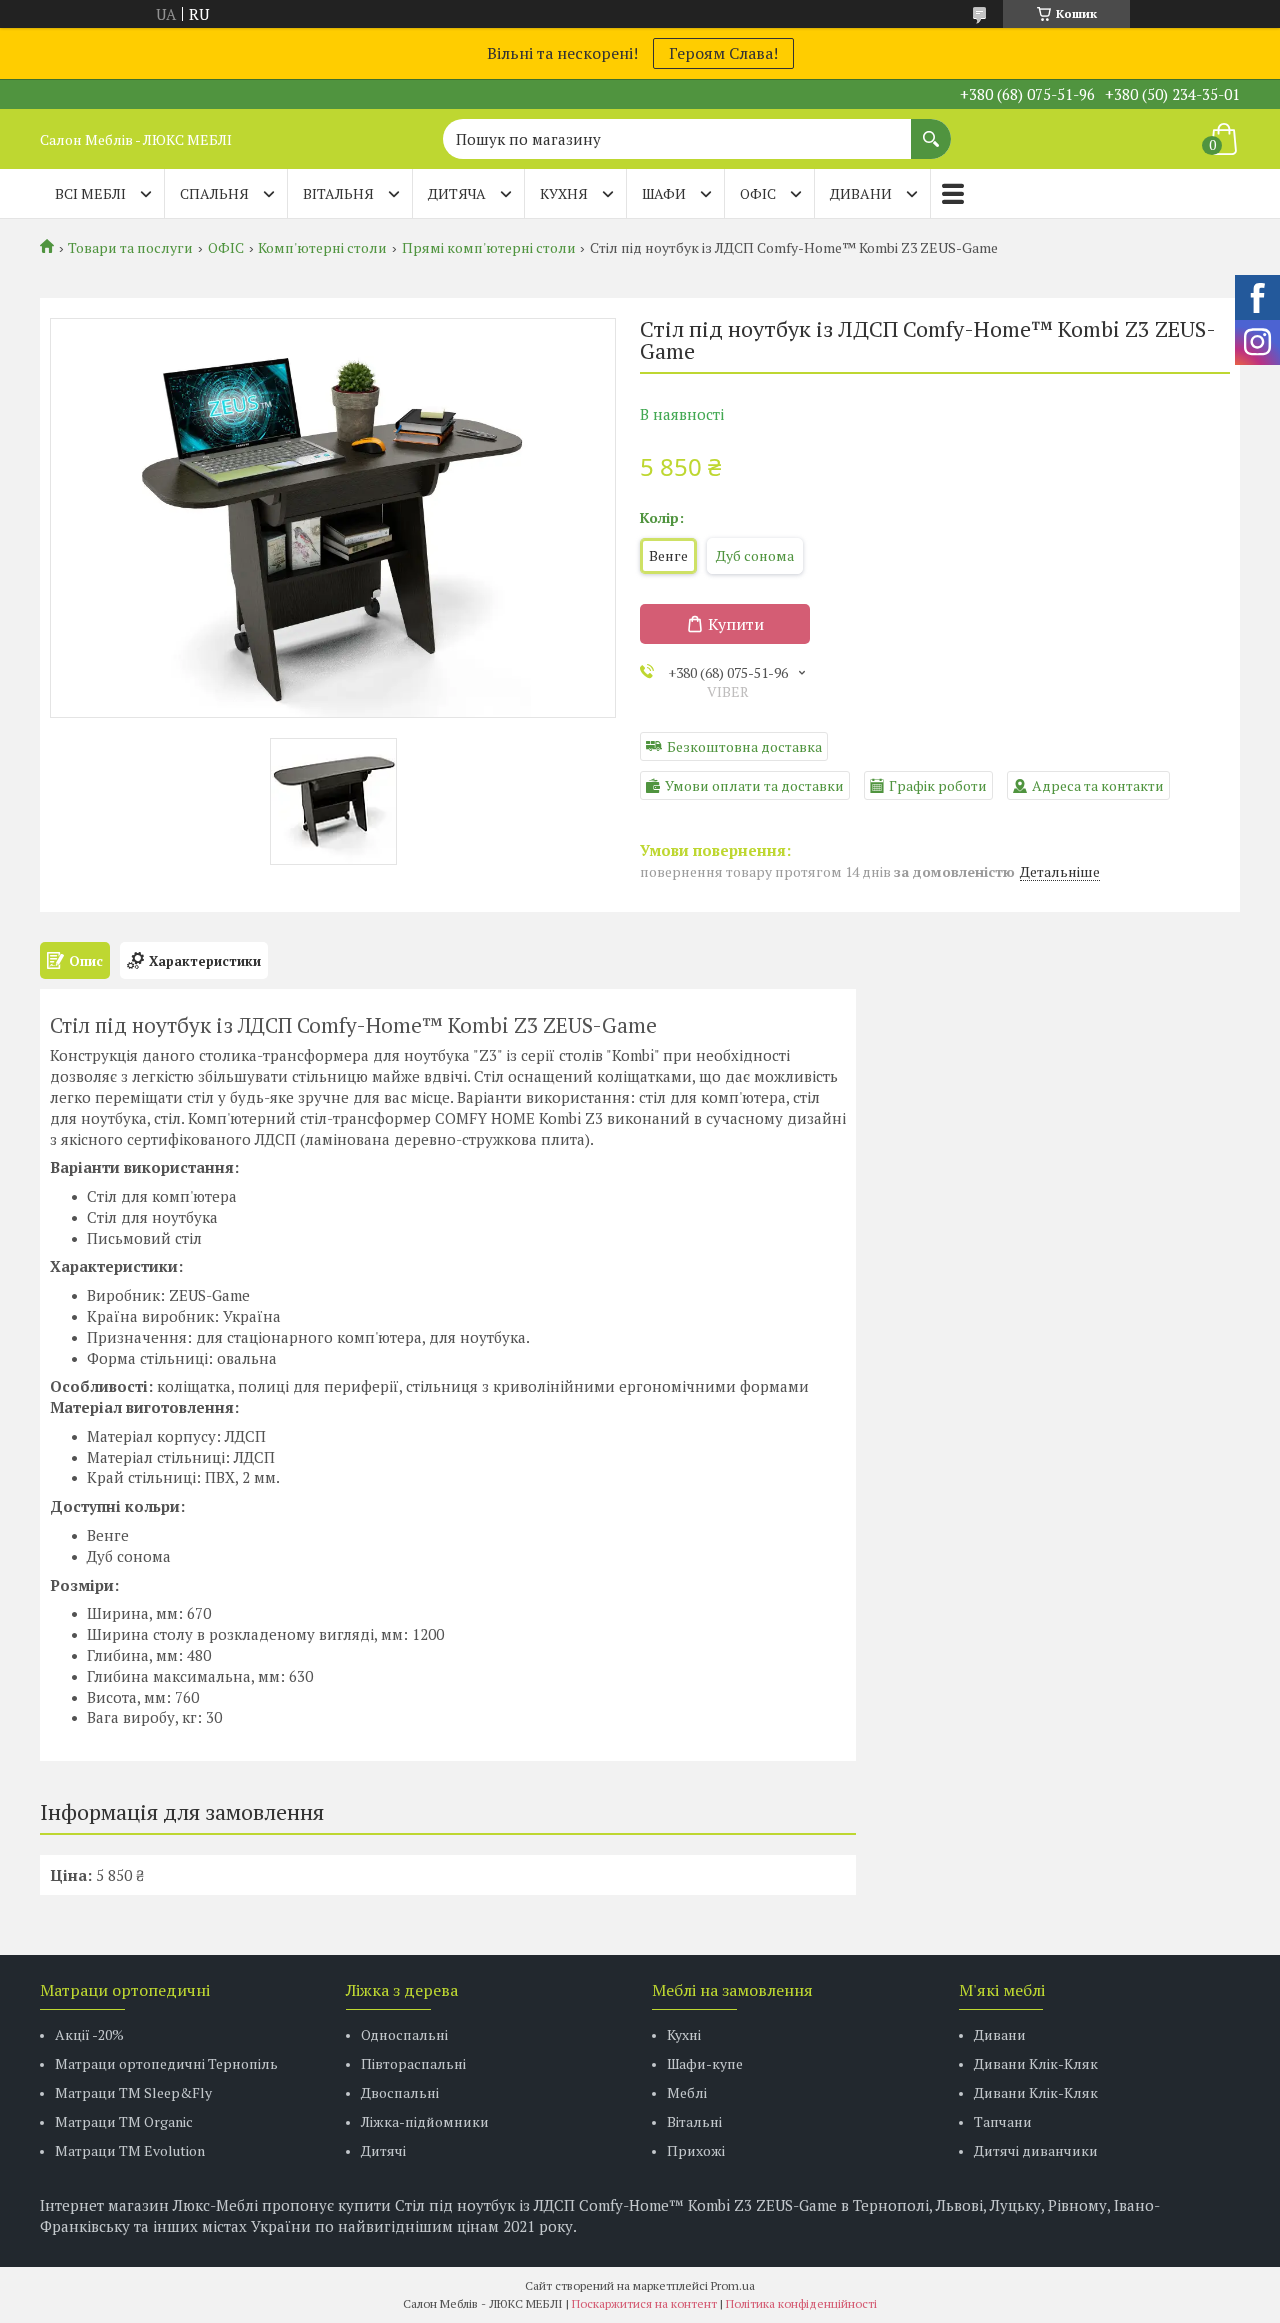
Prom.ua (733, 2285)
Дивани (1000, 2034)
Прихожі (696, 2150)
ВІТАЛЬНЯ (338, 193)
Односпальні (404, 2034)
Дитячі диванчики (1036, 2150)
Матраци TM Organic (124, 2121)
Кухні (684, 2034)
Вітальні (694, 2121)
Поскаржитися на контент (644, 2303)
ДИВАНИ (861, 193)
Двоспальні (400, 2092)
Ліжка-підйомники (425, 2121)
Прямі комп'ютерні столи (489, 248)
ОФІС (758, 193)
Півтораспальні (413, 2063)
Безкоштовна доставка (744, 746)
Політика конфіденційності (801, 2303)
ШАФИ (664, 193)
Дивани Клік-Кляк (1036, 2063)
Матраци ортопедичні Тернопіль (166, 2063)
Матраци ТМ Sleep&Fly (133, 2092)
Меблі (687, 2092)
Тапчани (1003, 2121)
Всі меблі (90, 193)
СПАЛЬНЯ (214, 193)
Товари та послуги (130, 248)
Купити (736, 624)
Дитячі (383, 2150)
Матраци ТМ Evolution (130, 2150)
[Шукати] (931, 129)
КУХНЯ (564, 193)
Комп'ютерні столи (322, 248)
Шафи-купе (705, 2063)
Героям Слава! (723, 53)
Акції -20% (89, 2034)
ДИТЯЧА (457, 193)
